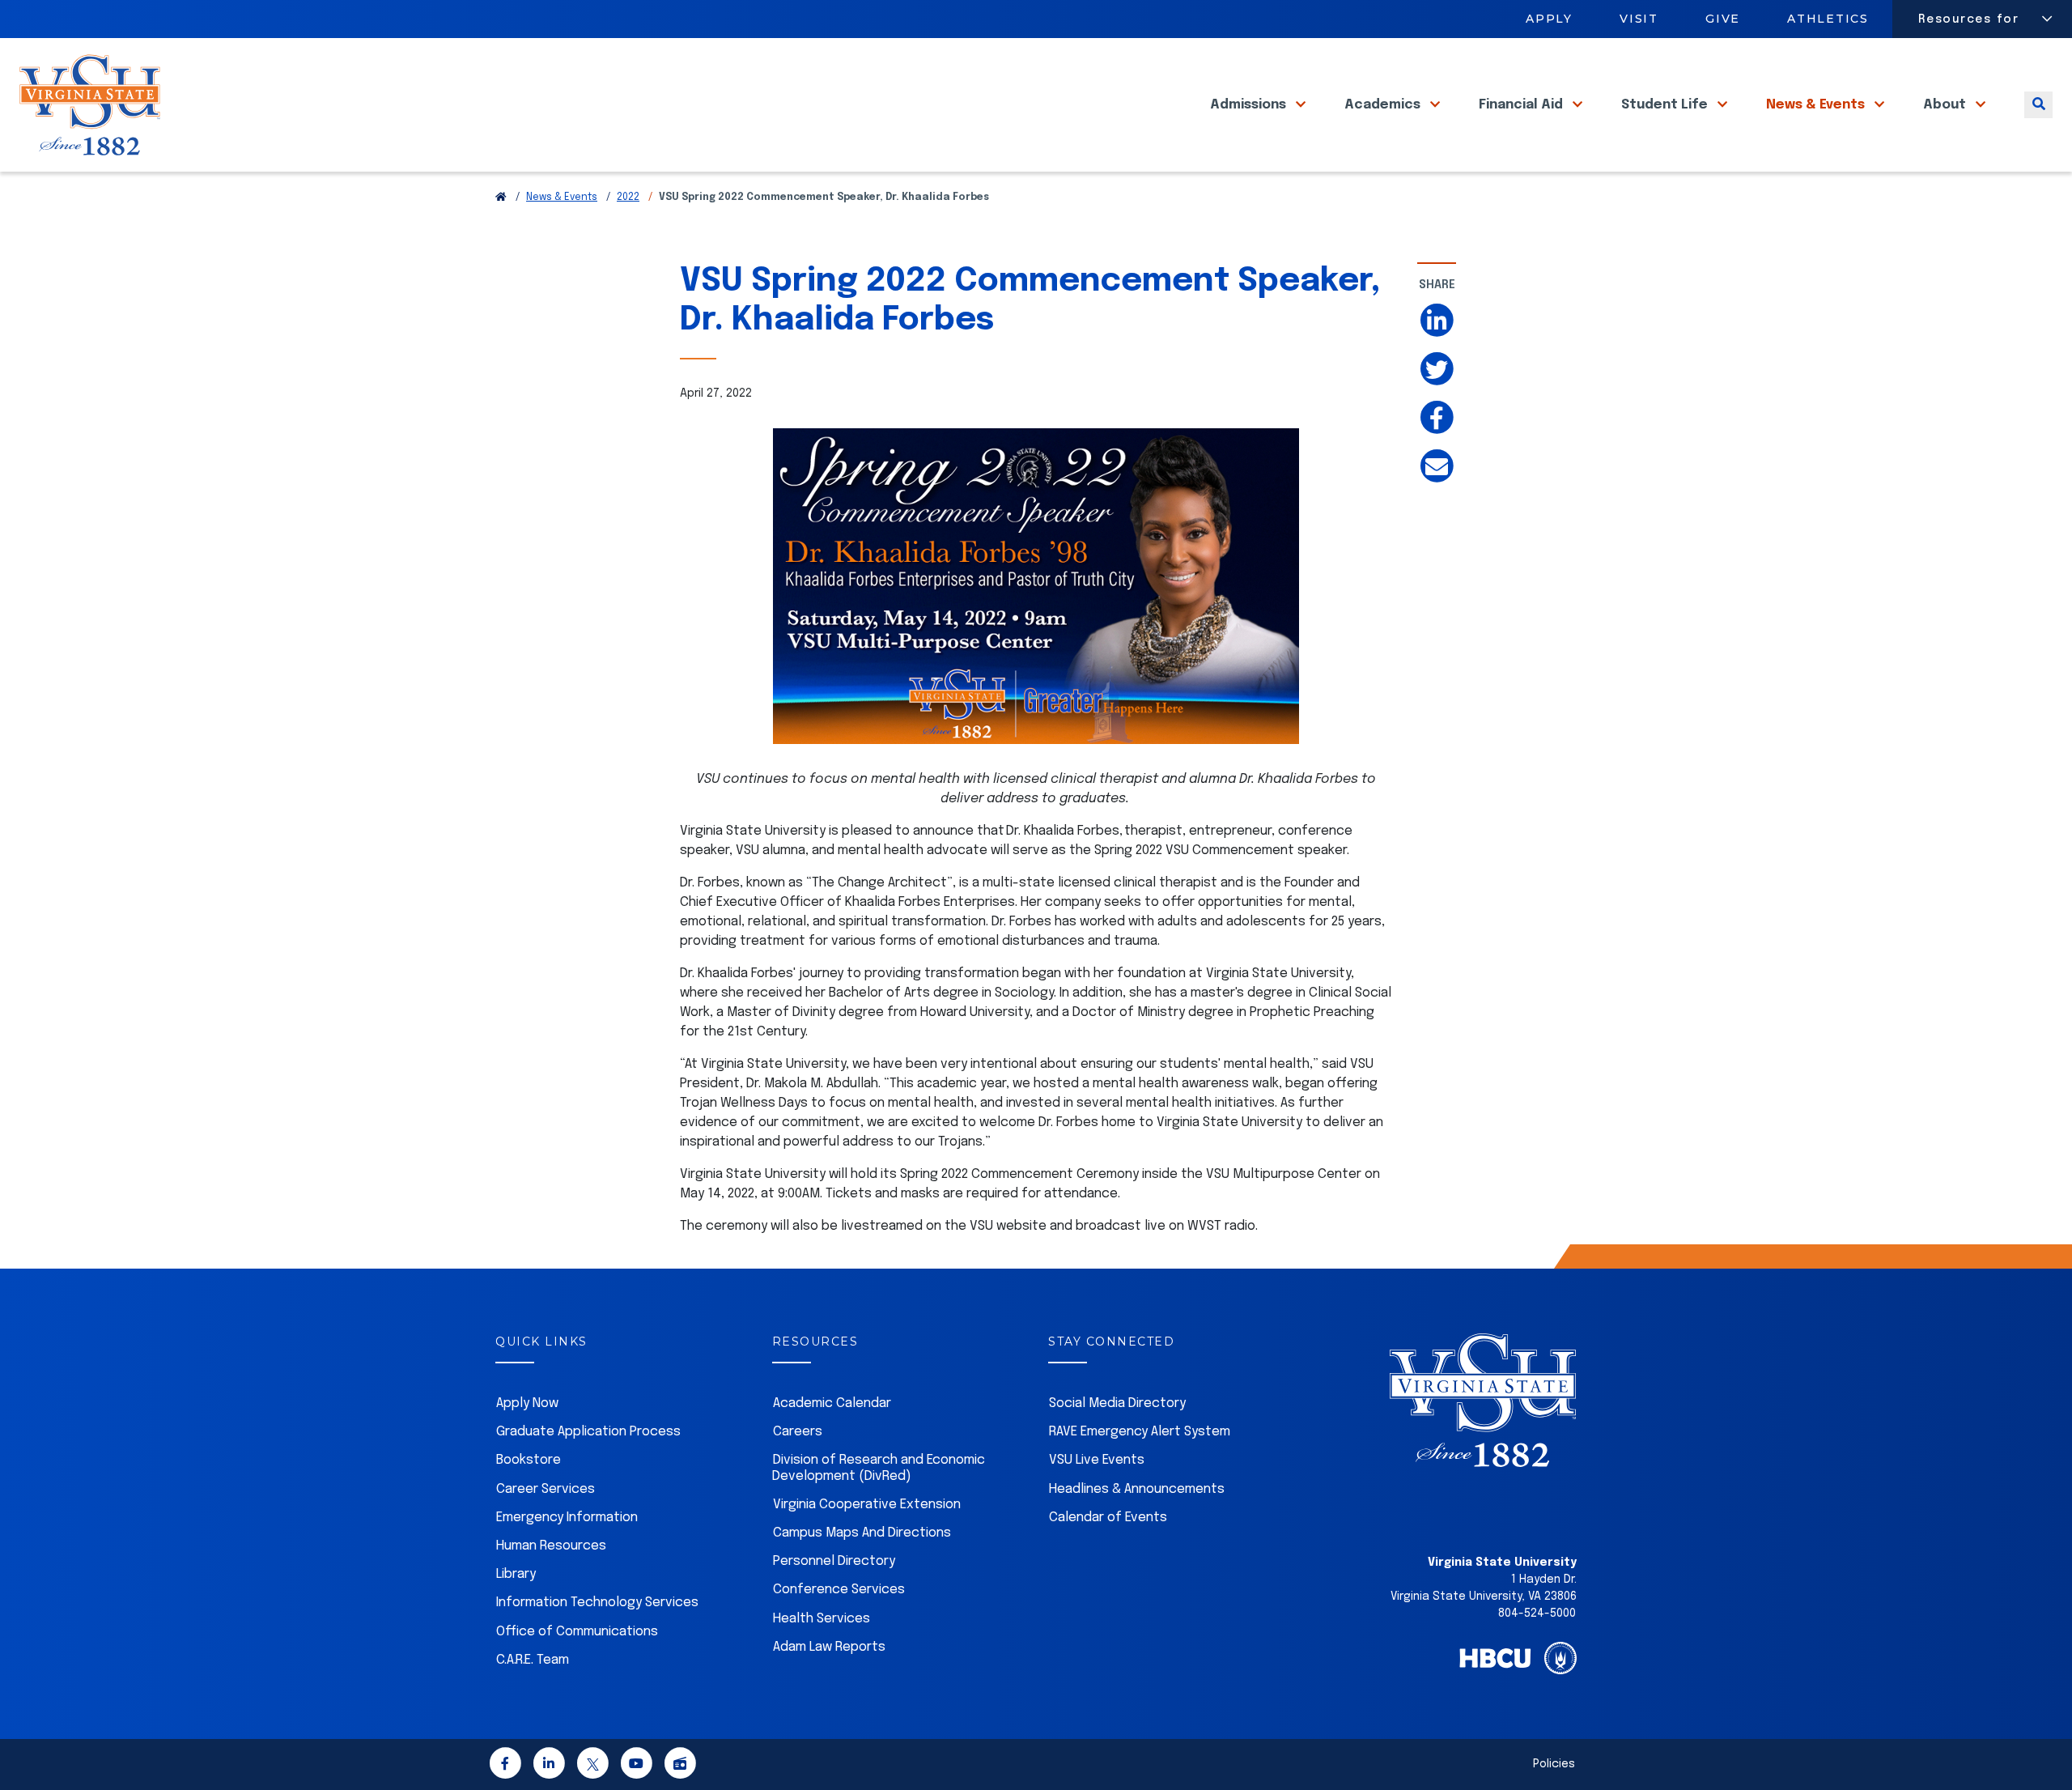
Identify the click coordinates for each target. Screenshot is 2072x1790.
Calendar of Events (1108, 1518)
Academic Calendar (832, 1403)
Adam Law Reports (829, 1647)
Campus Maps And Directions (862, 1533)
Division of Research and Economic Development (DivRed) (879, 1468)
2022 (628, 198)
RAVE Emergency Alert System (1140, 1432)
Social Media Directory (1117, 1403)
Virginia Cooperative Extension (867, 1505)
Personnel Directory (834, 1561)
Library (516, 1574)
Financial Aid (1522, 105)
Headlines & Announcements (1137, 1489)
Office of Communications (577, 1632)
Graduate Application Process (588, 1432)
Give (1723, 19)
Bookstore (529, 1460)
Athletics (1829, 19)
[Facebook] (505, 1766)
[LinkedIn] (549, 1766)
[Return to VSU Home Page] (501, 198)
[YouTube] (636, 1766)
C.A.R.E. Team (533, 1660)
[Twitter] (592, 1766)
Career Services (546, 1489)
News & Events (1817, 105)
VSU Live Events (1097, 1460)
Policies (1554, 1764)
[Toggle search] (2038, 105)
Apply (1549, 19)
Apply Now (527, 1403)
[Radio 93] (680, 1766)
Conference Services (839, 1590)
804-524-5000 (1537, 1614)
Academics (1384, 105)
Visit (1639, 19)
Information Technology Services (597, 1603)
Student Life (1666, 105)
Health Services (822, 1619)
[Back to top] (2046, 1732)
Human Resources (551, 1546)
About (1946, 105)
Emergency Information (567, 1518)
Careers (798, 1432)
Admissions (1250, 105)
